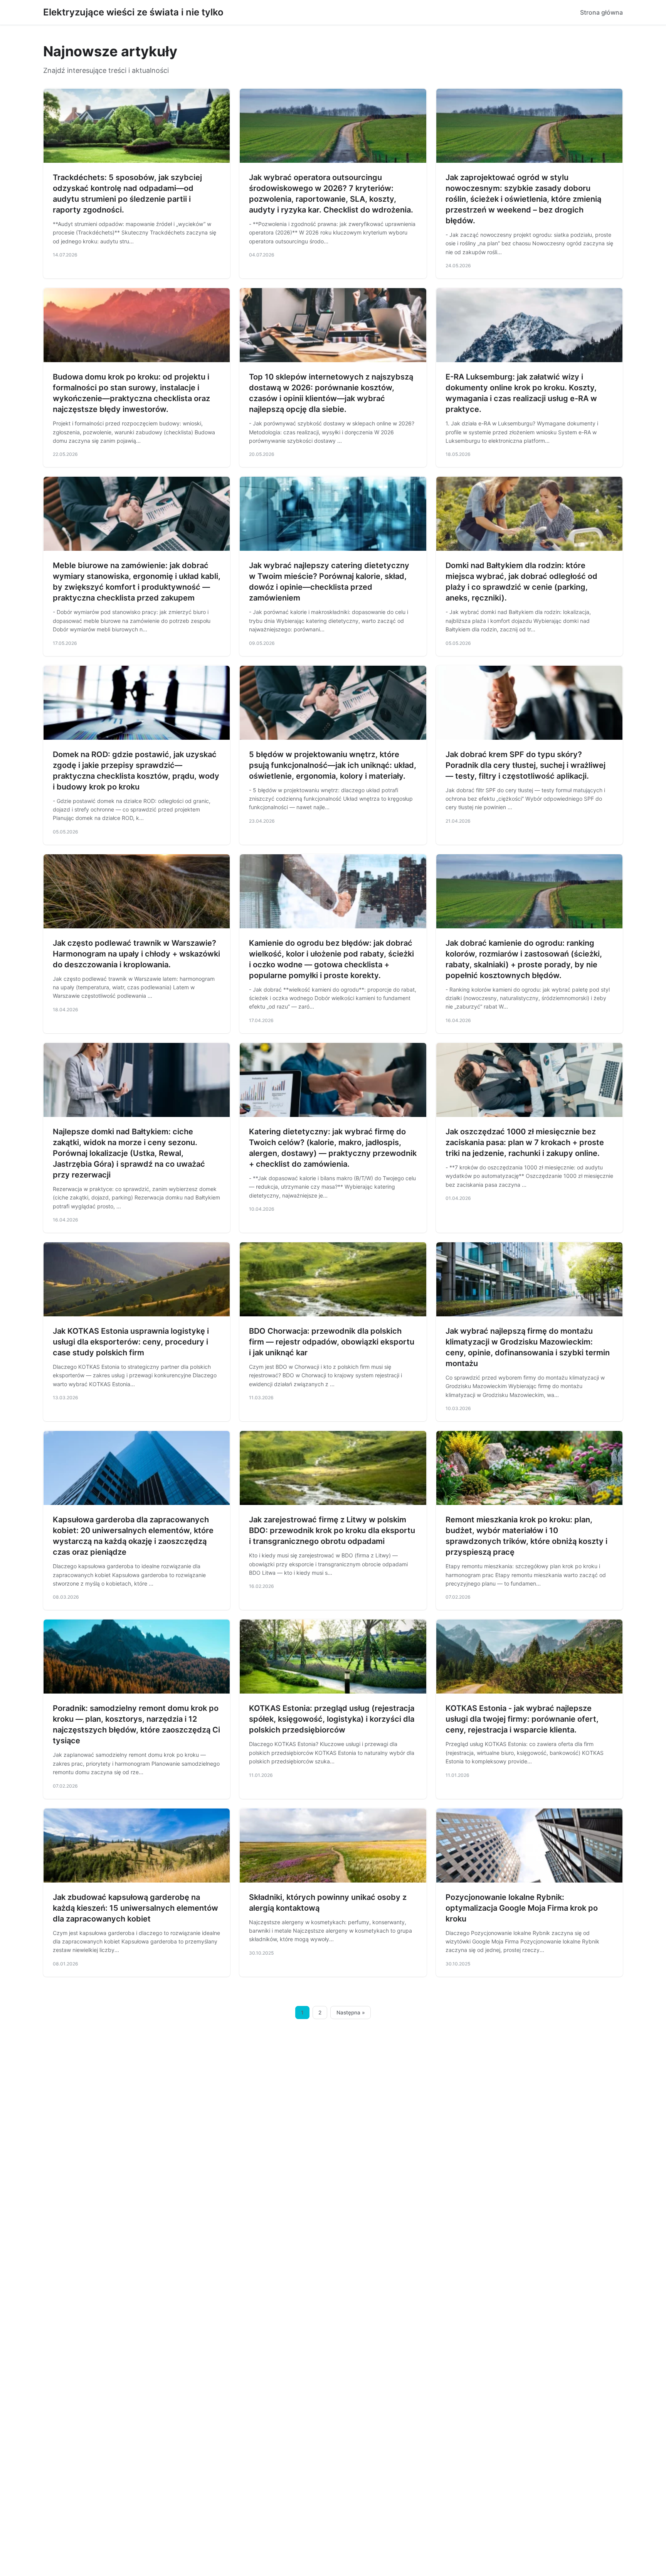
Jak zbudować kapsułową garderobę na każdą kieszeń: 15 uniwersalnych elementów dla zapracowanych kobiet (135, 1908)
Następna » (351, 2013)
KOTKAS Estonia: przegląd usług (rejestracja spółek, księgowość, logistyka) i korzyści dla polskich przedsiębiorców (332, 1719)
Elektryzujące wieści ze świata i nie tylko (133, 12)
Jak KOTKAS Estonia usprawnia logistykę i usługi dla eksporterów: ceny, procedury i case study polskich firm (131, 1342)
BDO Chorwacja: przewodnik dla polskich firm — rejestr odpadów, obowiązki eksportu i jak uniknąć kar (332, 1342)
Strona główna (601, 12)
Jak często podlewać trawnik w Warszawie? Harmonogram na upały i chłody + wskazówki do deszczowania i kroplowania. (136, 954)
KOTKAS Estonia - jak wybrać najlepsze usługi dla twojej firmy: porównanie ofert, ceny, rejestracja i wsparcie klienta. (522, 1719)
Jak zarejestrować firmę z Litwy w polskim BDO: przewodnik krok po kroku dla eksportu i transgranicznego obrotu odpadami (332, 1530)
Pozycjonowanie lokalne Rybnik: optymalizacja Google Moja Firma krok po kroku (522, 1908)
